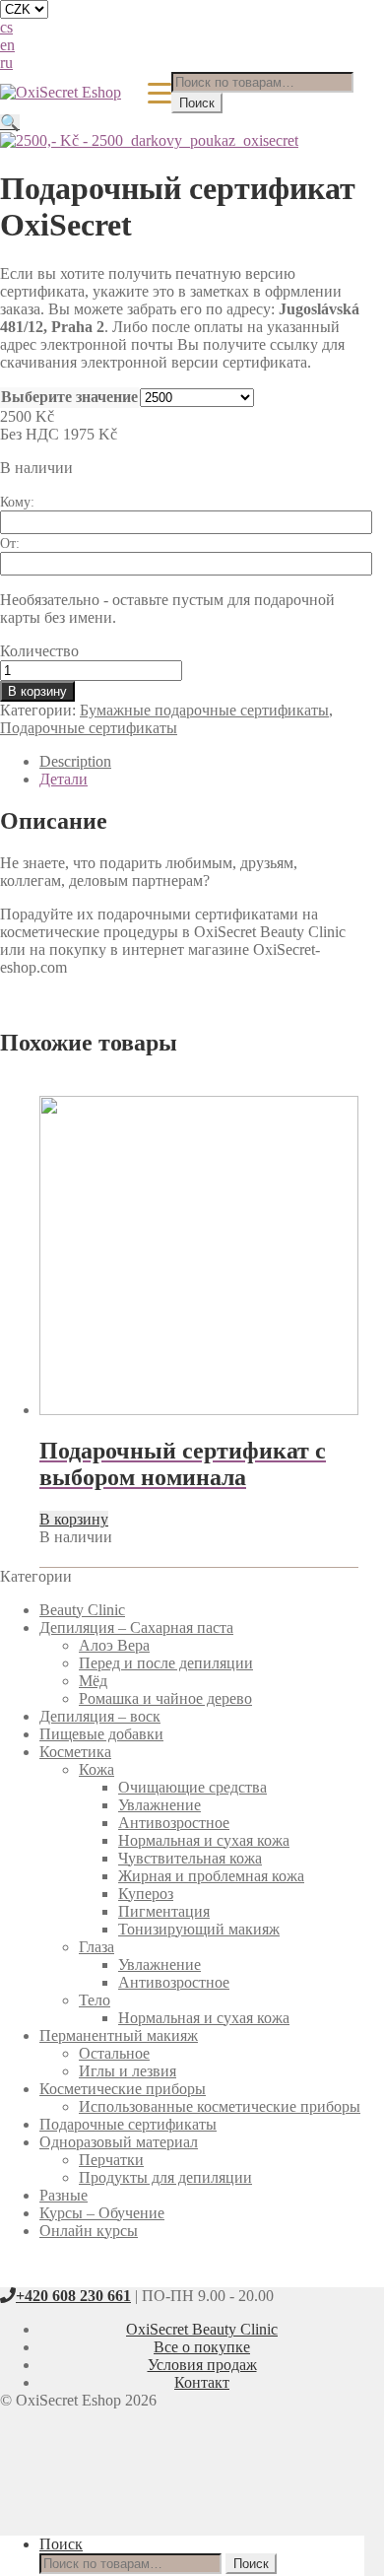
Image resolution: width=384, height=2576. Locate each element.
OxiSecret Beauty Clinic (202, 2329)
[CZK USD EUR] (182, 9)
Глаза (96, 1947)
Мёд (93, 1681)
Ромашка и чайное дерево (165, 1698)
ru (6, 63)
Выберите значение (69, 397)
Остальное (114, 2053)
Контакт (202, 2382)
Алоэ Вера (114, 1645)
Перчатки (111, 2160)
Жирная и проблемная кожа (211, 1876)
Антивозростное (174, 1823)
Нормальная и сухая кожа (204, 1840)
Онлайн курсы (89, 2231)
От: (10, 543)
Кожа (96, 1769)
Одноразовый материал (119, 2142)
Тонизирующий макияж (199, 1929)
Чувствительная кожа (190, 1858)
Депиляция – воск (100, 1716)
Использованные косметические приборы (220, 2106)
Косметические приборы (123, 2089)
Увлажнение (160, 1805)
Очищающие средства (192, 1787)
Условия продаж (202, 2365)
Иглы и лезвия (128, 2071)
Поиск (197, 103)
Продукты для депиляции (165, 2177)
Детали (64, 779)
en (7, 45)
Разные (64, 2195)
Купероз (146, 1894)
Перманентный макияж (119, 2035)
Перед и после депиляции (166, 1663)
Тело (95, 2000)
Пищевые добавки (101, 1734)
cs (6, 27)
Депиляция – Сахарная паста (136, 1627)
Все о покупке (202, 2347)
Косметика (75, 1752)
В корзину (37, 691)
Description (75, 761)
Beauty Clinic (82, 1610)
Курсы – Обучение (102, 2213)
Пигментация (164, 1911)
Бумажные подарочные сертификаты (204, 710)
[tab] (202, 762)
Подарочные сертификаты (89, 728)
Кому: (17, 502)
